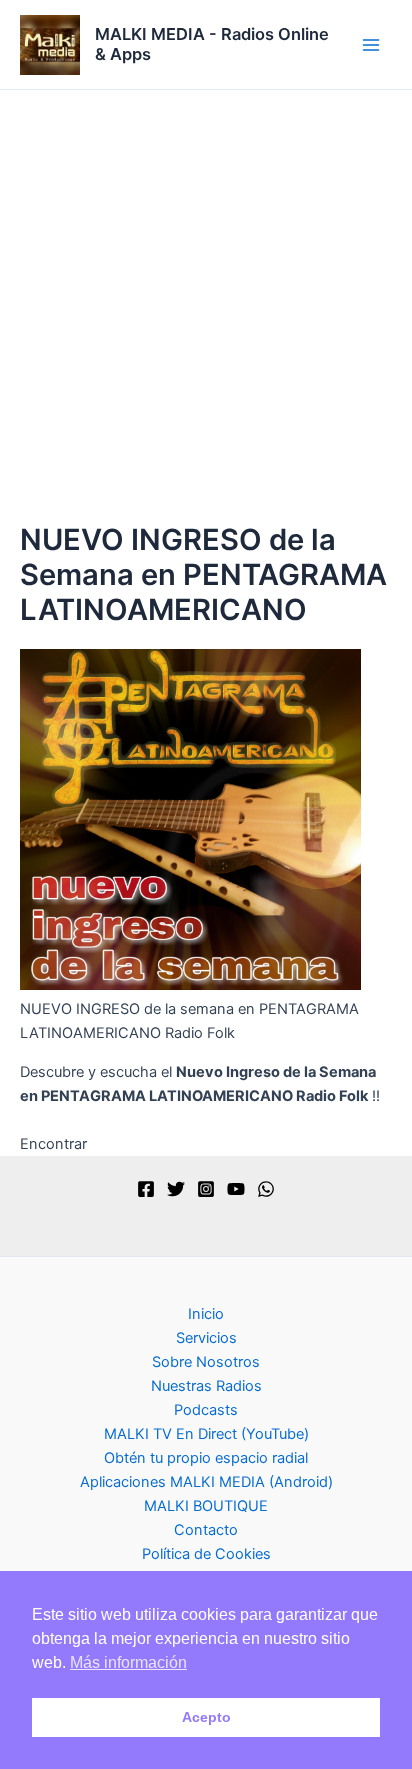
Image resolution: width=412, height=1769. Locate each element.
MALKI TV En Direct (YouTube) (206, 1434)
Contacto (206, 1530)
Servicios (206, 1338)
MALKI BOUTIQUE (206, 1506)
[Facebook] (146, 1189)
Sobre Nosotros (206, 1362)
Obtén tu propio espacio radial (206, 1458)
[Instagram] (206, 1189)
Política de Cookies (206, 1554)
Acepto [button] (206, 1717)
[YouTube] (236, 1189)
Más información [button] (128, 1662)
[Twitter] (176, 1189)
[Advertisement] (206, 306)
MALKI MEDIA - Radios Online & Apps (212, 44)
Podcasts (206, 1410)
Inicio (206, 1314)
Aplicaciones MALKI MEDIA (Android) (206, 1482)
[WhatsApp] (266, 1189)
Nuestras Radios (206, 1386)
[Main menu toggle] (371, 45)
